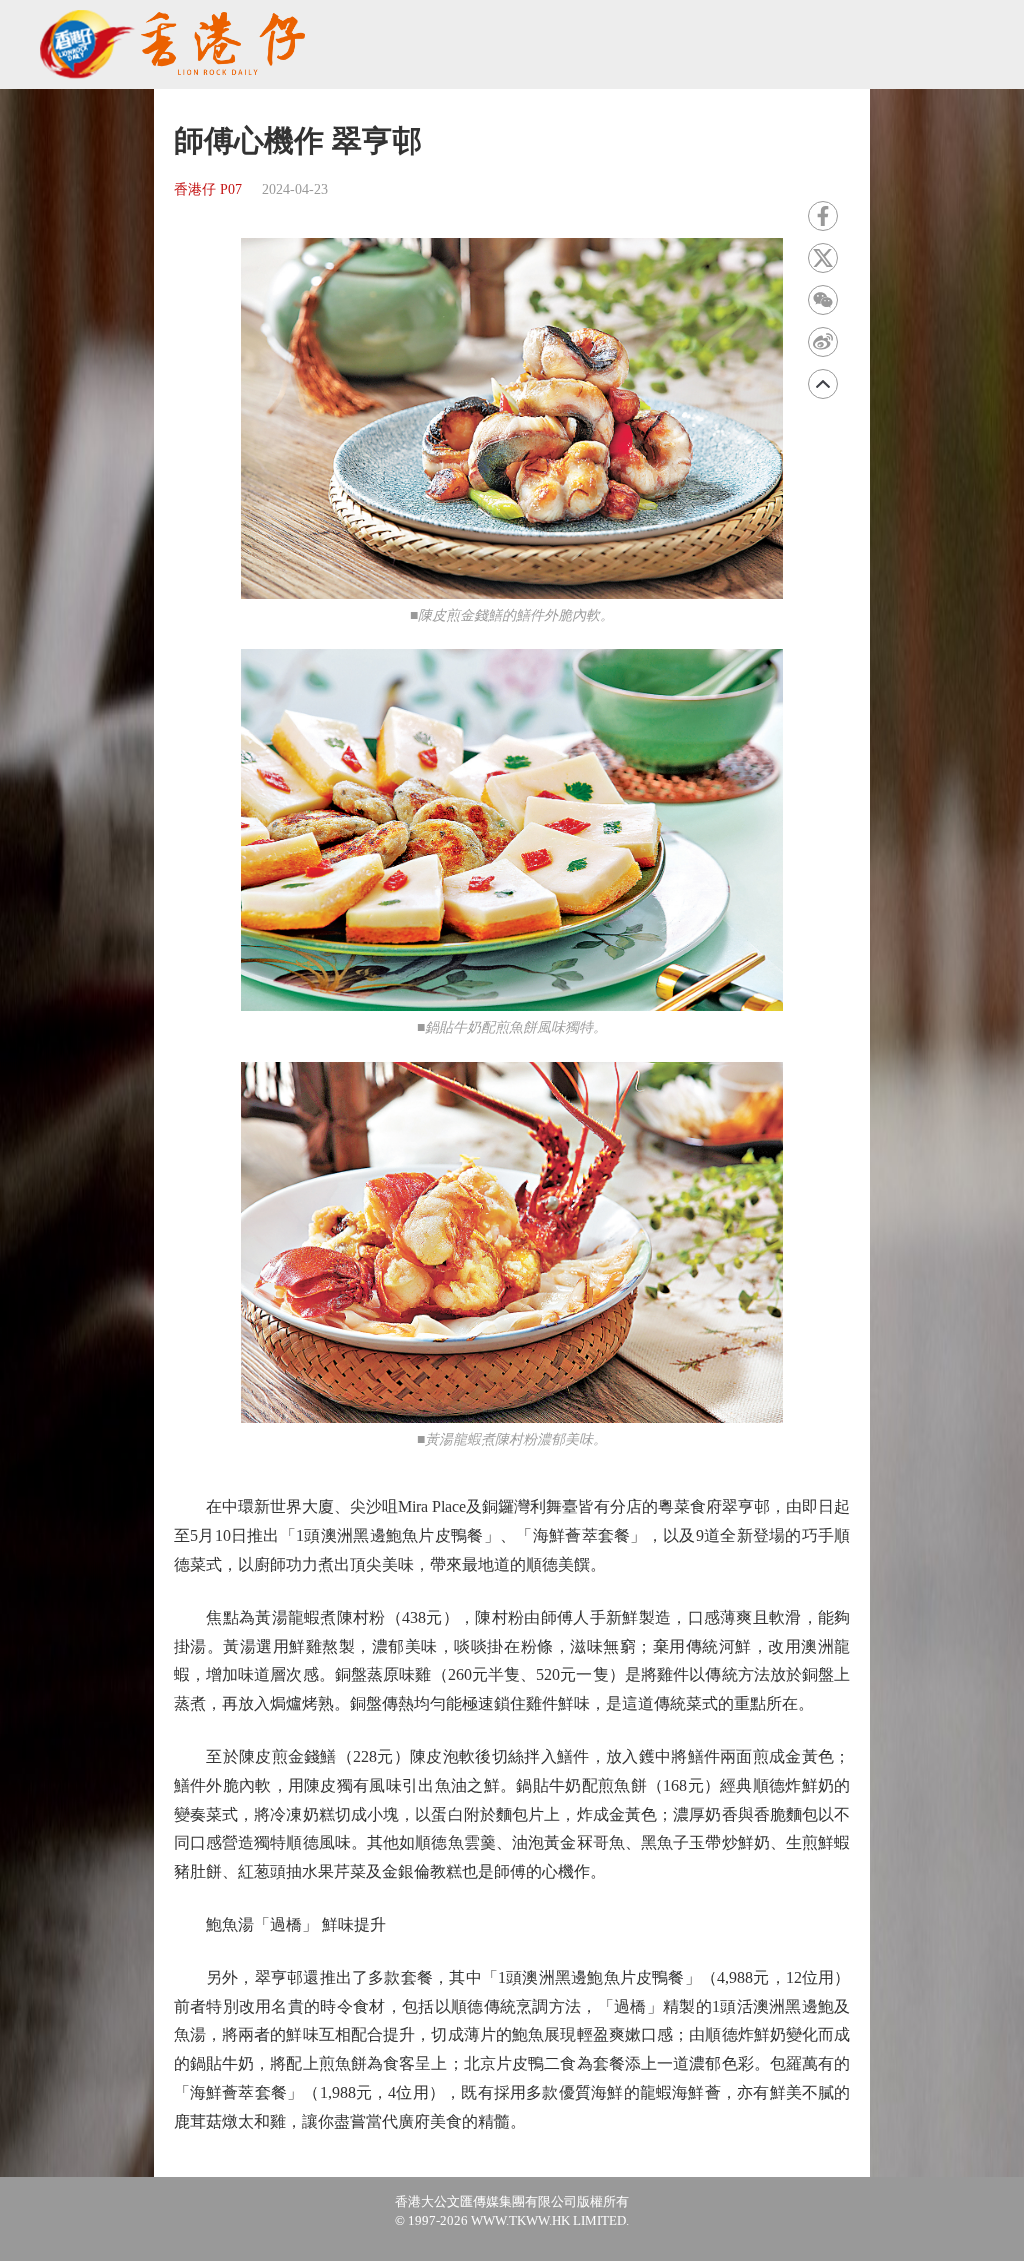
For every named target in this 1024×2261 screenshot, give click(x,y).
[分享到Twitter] (823, 258)
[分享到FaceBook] (823, 216)
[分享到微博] (823, 342)
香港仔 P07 (208, 189)
